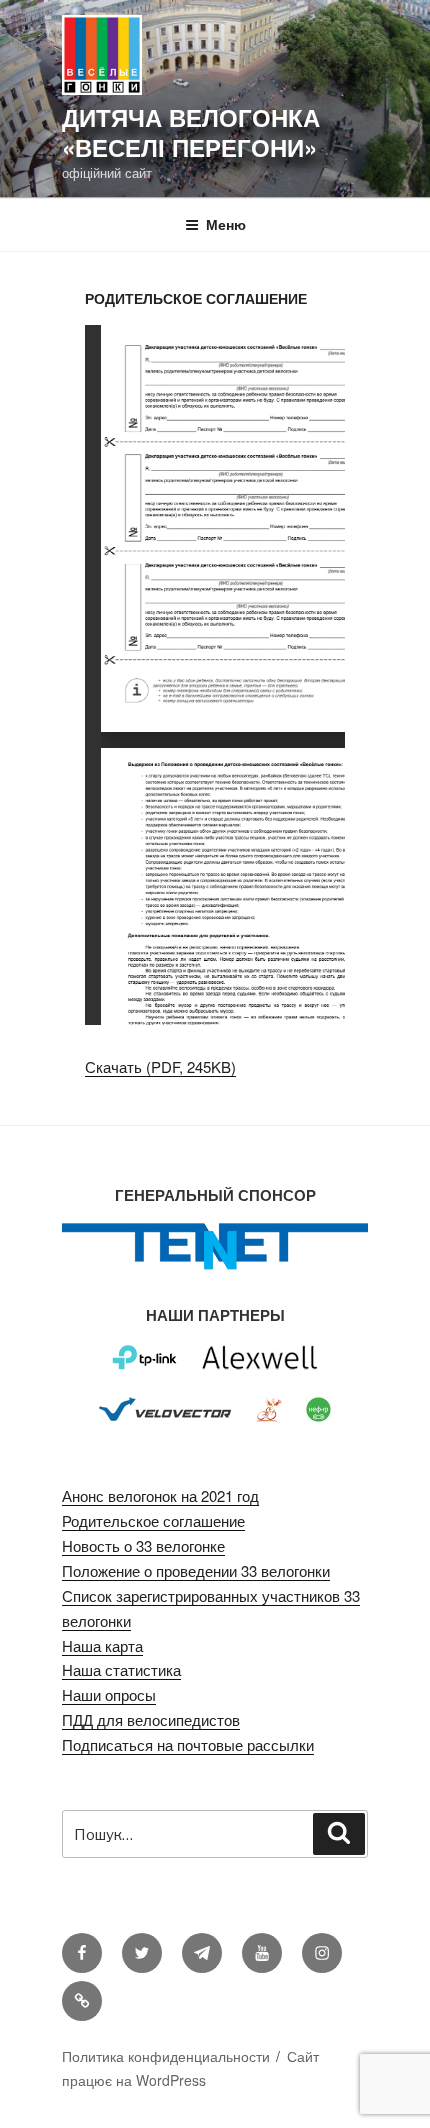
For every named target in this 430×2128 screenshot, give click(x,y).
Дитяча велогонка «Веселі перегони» (191, 132)
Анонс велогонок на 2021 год (160, 1495)
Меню (226, 224)
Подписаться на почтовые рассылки (188, 1744)
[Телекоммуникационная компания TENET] (215, 1267)
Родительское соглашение (153, 1520)
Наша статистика (121, 1669)
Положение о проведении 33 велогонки (196, 1570)
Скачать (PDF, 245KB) (160, 1066)
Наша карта (102, 1645)
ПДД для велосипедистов (151, 1719)
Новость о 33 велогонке (143, 1545)
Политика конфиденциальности (166, 2056)
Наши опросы (109, 1694)
